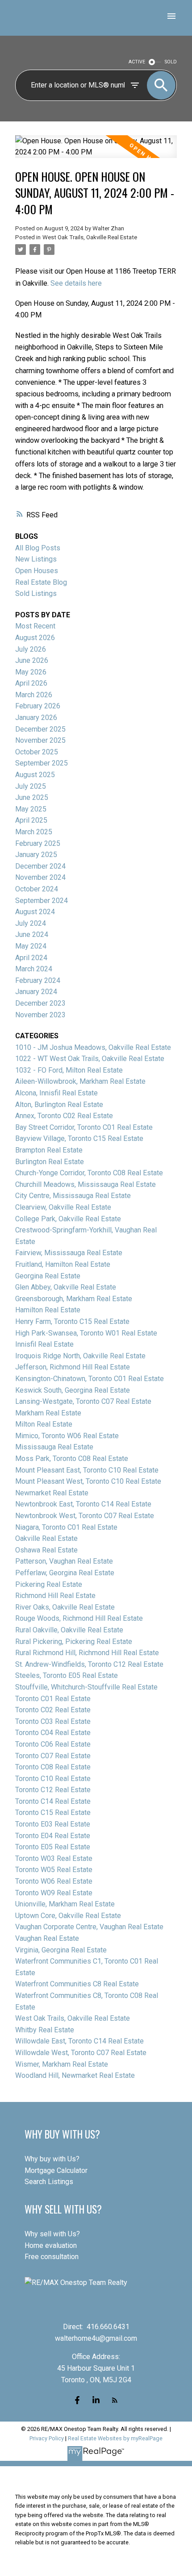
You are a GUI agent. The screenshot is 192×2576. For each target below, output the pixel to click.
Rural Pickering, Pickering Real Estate (74, 1642)
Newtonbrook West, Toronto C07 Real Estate (85, 1516)
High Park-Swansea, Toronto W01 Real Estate (86, 1333)
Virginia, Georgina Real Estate (61, 1950)
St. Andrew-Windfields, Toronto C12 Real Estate (89, 1664)
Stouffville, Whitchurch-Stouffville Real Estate (86, 1687)
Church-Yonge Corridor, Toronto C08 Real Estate (89, 1173)
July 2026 (31, 649)
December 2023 (40, 1003)
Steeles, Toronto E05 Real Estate (67, 1675)
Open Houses (37, 571)
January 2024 (36, 992)
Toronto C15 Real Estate (53, 1812)
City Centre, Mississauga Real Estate (73, 1196)
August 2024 (35, 912)
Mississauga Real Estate (54, 1447)
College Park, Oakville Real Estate (68, 1219)
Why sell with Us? (52, 2234)
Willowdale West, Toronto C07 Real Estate (81, 2053)
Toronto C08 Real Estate (53, 1767)
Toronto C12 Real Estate (53, 1790)
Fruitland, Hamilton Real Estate (63, 1264)
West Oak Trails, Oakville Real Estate (90, 237)
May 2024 (31, 946)
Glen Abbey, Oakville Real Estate (66, 1287)
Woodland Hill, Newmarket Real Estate (75, 2075)
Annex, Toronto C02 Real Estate (64, 1116)
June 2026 (32, 660)
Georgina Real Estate (48, 1276)
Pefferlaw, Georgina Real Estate (65, 1573)
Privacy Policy (47, 2438)
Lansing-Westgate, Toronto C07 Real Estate (83, 1401)
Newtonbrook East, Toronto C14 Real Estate (83, 1504)
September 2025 (42, 763)
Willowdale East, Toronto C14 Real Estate (79, 2041)
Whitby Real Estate (45, 2030)
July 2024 (31, 923)
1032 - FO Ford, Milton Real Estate (69, 1070)
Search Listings (49, 2182)
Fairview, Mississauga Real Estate (69, 1253)
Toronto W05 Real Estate (54, 1870)
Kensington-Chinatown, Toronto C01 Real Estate (90, 1379)
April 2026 (31, 683)
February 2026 (38, 706)
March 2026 (34, 695)
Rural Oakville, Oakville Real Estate (69, 1630)
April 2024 (31, 958)
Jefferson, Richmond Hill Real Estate (73, 1367)
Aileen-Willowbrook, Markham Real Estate (80, 1081)
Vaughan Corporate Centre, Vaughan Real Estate (89, 1927)
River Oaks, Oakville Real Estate (65, 1607)
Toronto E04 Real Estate (53, 1836)
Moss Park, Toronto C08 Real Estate (72, 1459)
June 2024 (32, 934)
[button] (77, 2400)
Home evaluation (51, 2245)
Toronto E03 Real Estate (53, 1824)
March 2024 (34, 969)
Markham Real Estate (48, 1413)
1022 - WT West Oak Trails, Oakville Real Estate (90, 1059)
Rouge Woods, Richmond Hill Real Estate (79, 1618)
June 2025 (32, 797)
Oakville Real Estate (46, 1538)
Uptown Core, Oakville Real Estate (68, 1916)
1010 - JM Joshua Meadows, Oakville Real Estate (93, 1047)
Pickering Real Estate (49, 1584)
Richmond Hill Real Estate (55, 1596)
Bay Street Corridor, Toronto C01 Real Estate (84, 1127)
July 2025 (31, 786)
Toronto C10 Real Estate (53, 1779)
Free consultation (52, 2257)
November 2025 (40, 740)
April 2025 (31, 820)
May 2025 (31, 809)
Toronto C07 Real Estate (53, 1756)
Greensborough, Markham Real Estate (74, 1299)
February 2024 (38, 980)
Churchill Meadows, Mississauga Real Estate (86, 1184)
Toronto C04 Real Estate (53, 1733)
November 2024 (40, 877)
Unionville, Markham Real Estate (65, 1904)
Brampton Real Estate (49, 1150)
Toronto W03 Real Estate (54, 1858)
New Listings (36, 559)
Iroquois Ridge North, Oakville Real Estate (80, 1356)
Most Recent (35, 626)
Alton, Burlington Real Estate (59, 1105)
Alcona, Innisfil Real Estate (56, 1093)
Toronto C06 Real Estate (53, 1744)
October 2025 (37, 752)
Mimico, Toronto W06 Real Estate (67, 1436)
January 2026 (36, 718)
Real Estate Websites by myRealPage (115, 2438)
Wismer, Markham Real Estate (62, 2064)
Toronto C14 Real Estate (53, 1801)
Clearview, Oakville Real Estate (63, 1207)
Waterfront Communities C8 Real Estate (77, 1984)
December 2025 (40, 729)
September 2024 (42, 901)
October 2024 (37, 889)
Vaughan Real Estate (47, 1938)
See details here (76, 283)
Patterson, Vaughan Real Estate (64, 1561)
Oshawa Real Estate (46, 1550)
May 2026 (31, 672)
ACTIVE (137, 62)
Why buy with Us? (52, 2159)
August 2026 (35, 638)
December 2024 (40, 866)
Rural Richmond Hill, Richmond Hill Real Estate (87, 1653)
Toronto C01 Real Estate (53, 1699)
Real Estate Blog (41, 582)
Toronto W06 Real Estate (54, 1881)
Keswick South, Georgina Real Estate (73, 1390)
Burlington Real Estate (50, 1162)
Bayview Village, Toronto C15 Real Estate (79, 1138)
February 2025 (38, 843)
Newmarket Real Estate (52, 1493)
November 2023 (40, 1015)
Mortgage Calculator (56, 2170)
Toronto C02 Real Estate (53, 1710)
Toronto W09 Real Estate (54, 1893)
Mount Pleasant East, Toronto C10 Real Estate (87, 1470)
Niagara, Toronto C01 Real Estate (66, 1527)
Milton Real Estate (44, 1424)
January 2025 (36, 855)
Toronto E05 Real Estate (53, 1847)
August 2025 (35, 775)
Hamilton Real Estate (48, 1310)
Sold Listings (36, 593)
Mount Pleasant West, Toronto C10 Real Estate (88, 1481)
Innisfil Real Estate (44, 1344)
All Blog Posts (38, 548)
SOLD (171, 62)
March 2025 (34, 832)
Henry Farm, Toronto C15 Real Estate (72, 1321)
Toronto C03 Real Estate (53, 1721)
